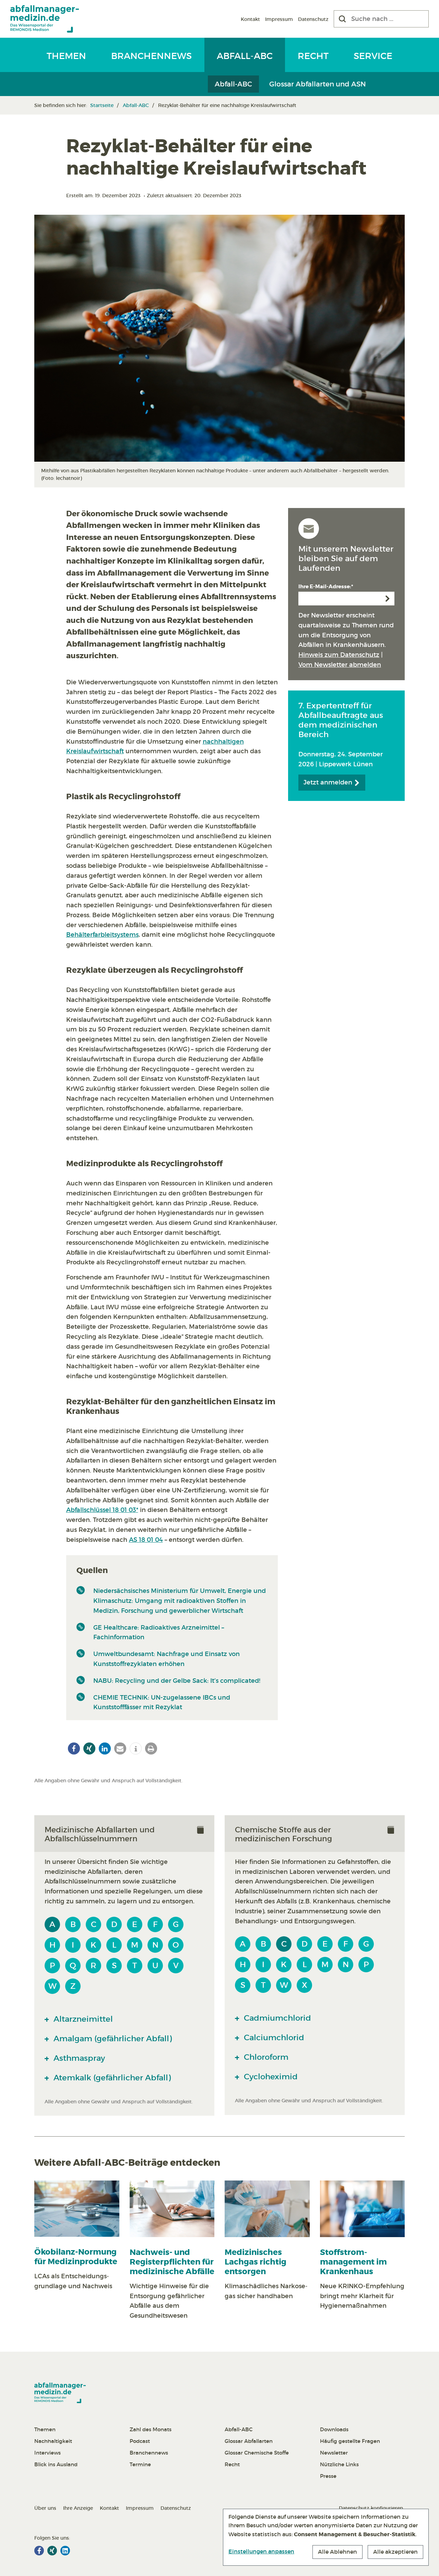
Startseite (102, 105)
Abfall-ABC (245, 56)
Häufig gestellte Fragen (350, 2441)
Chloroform (265, 2057)
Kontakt (250, 19)
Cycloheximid (270, 2077)
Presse (328, 2476)
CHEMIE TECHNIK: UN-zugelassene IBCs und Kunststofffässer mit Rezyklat (162, 1703)
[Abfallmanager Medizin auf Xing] (52, 2551)
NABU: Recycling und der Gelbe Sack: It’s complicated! (177, 1681)
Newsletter (334, 2453)
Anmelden (388, 599)
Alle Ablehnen (337, 2552)
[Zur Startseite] (45, 19)
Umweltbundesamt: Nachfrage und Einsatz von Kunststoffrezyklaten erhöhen (167, 1659)
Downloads (334, 2429)
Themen (66, 56)
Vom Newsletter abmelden (340, 665)
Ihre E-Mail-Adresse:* (326, 587)
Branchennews (151, 56)
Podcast (140, 2441)
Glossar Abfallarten (249, 2441)
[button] (74, 1748)
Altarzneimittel (82, 2019)
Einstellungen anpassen (261, 2551)
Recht (313, 56)
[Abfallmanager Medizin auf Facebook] (39, 2551)
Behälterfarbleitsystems (102, 935)
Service (373, 56)
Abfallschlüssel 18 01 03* (102, 1510)
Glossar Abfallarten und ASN (318, 84)
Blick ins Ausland (56, 2464)
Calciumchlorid (273, 2037)
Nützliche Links (339, 2464)
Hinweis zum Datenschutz (339, 655)
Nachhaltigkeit (53, 2441)
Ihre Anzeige (78, 2508)
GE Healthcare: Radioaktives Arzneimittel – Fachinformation (159, 1633)
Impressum (279, 19)
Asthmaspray (78, 2058)
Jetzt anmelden (329, 782)
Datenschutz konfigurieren (371, 2508)
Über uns (45, 2508)
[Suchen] (342, 19)
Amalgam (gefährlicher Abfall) (112, 2039)
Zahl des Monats (151, 2429)
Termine (140, 2464)
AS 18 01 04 (146, 1540)
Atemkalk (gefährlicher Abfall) (111, 2078)
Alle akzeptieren (395, 2552)
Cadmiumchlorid (276, 2018)
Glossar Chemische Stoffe (257, 2453)
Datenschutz (313, 19)
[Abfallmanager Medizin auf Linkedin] (65, 2551)
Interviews (48, 2453)
